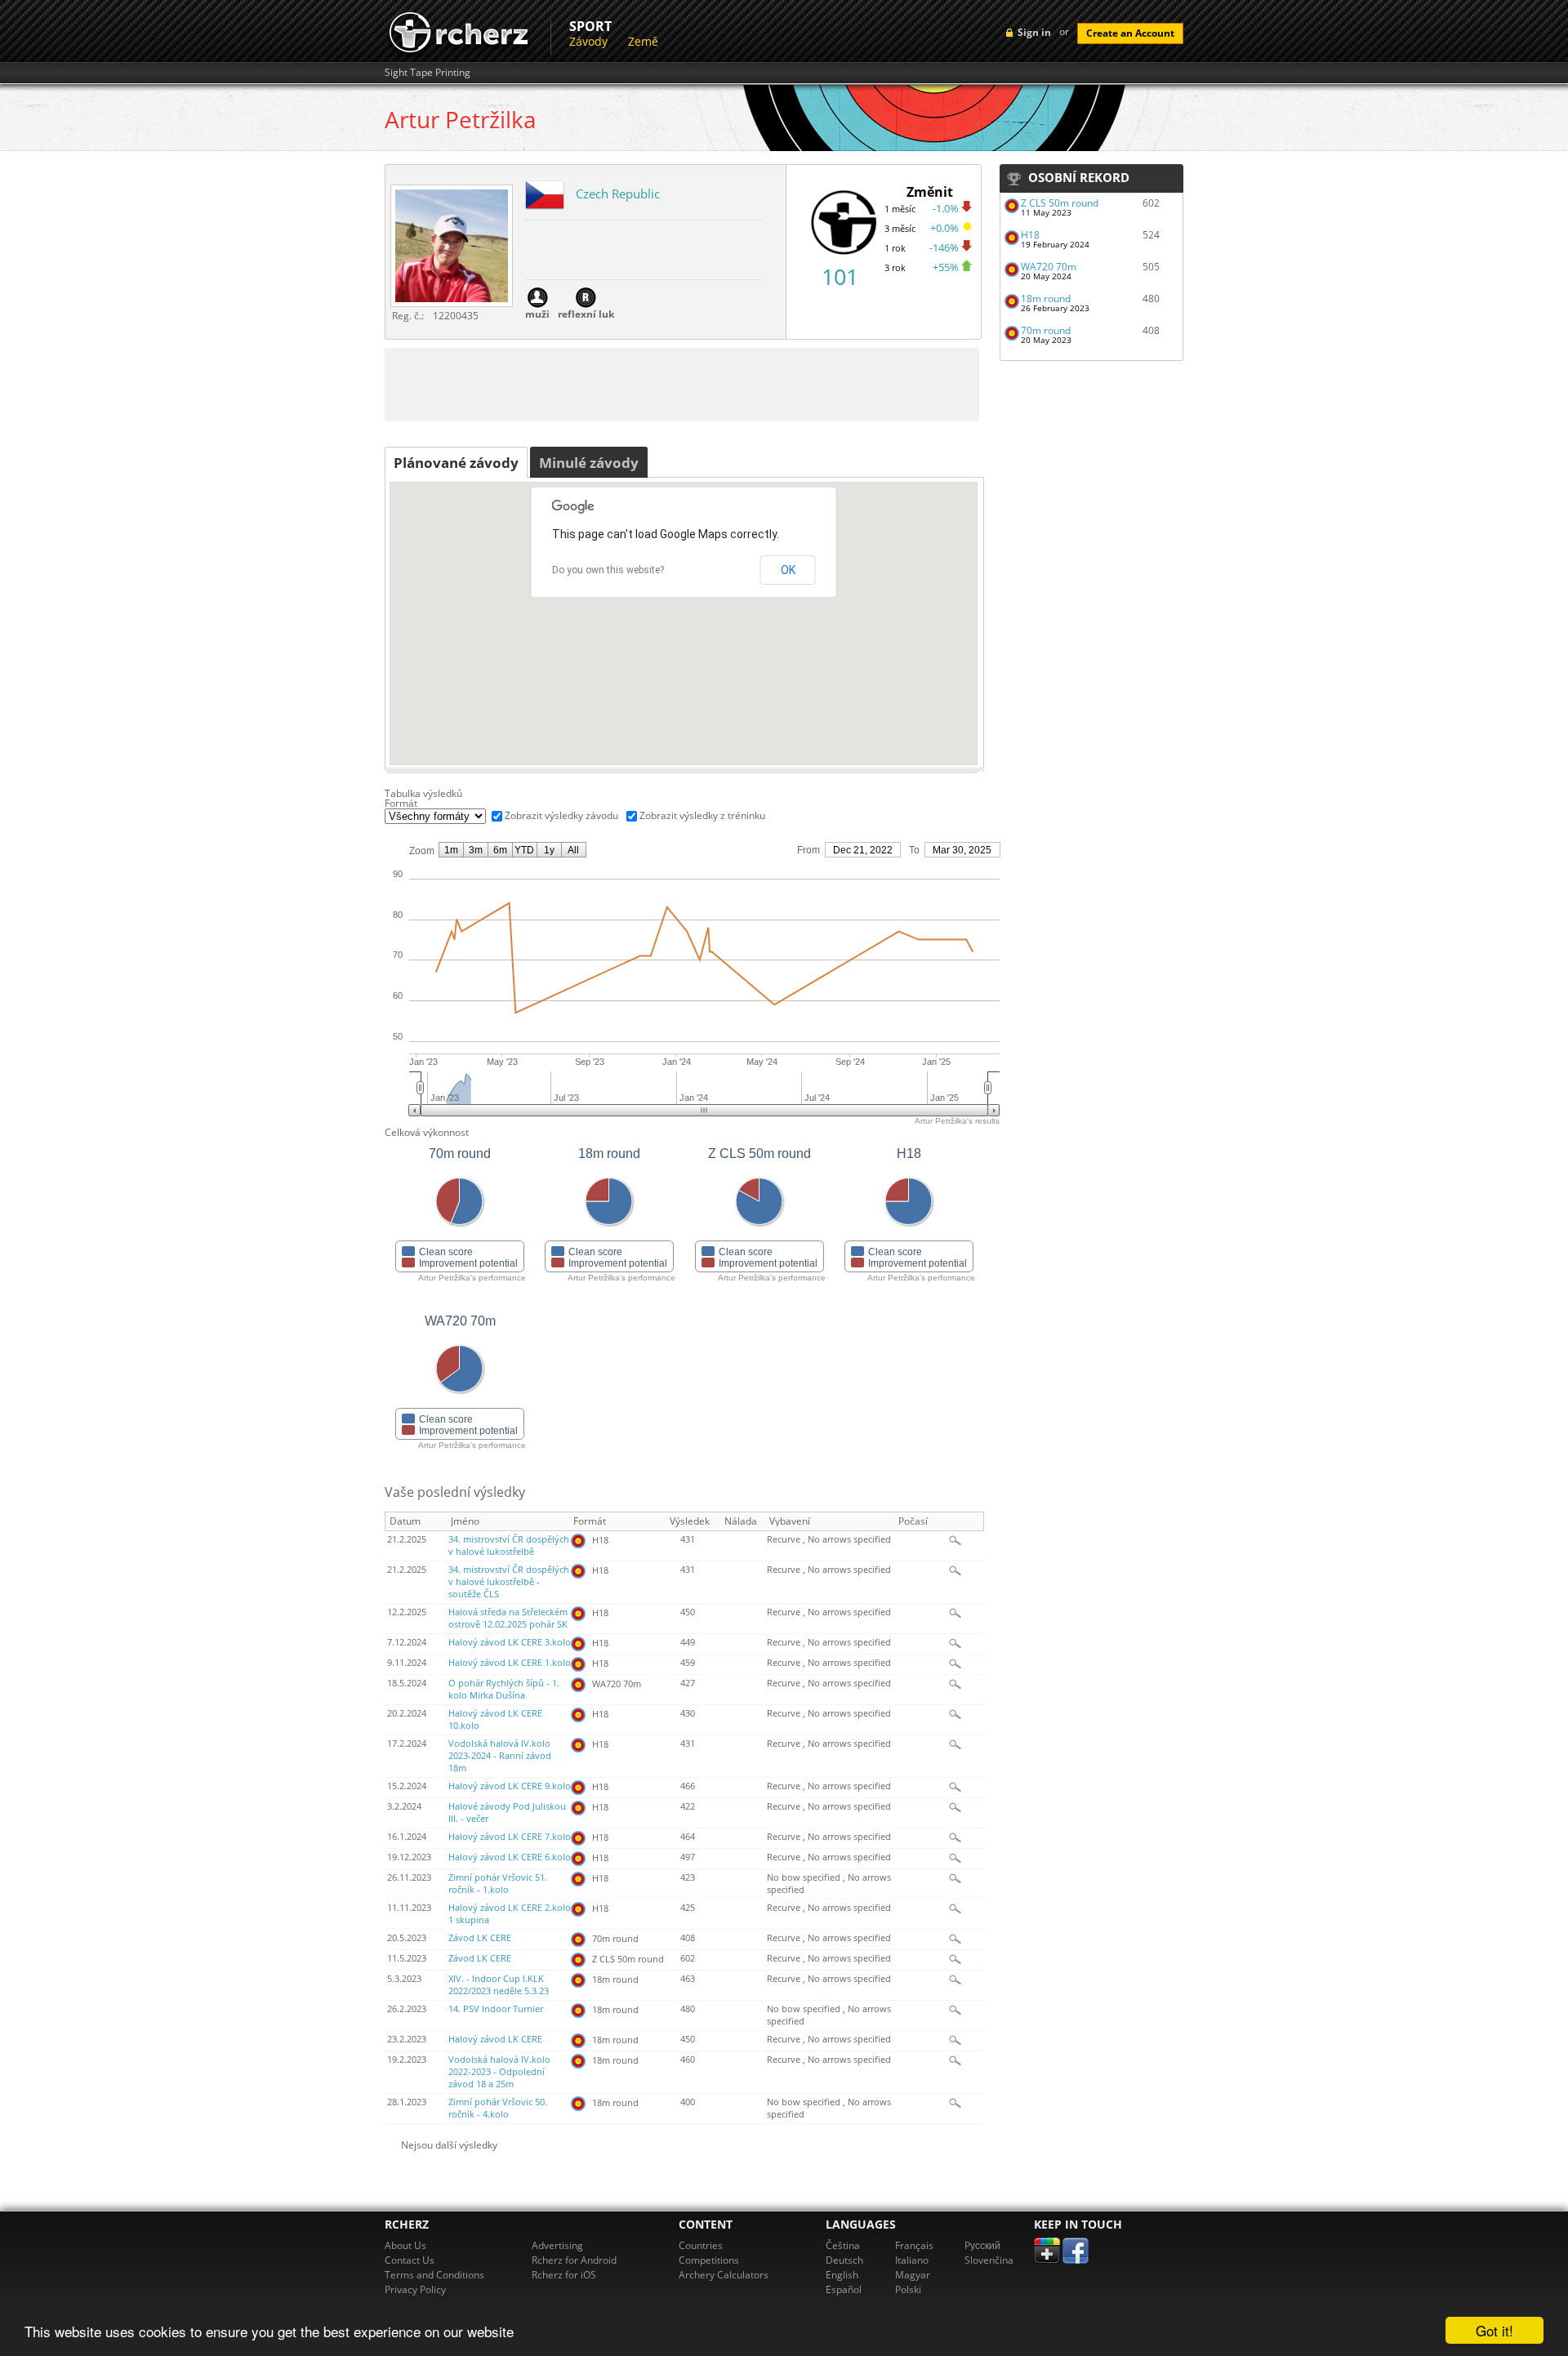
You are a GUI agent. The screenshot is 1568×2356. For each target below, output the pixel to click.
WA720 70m (1049, 267)
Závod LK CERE (480, 1938)
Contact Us (410, 2260)
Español (844, 2289)
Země (643, 41)
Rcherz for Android (574, 2260)
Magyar (913, 2275)
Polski (908, 2289)
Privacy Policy (415, 2289)
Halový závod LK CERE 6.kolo (510, 1857)
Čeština (843, 2245)
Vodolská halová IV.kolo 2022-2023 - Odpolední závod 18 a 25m (499, 2072)
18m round (1046, 298)
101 (840, 277)
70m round (1046, 330)
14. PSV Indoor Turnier (496, 2009)
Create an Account (1130, 33)
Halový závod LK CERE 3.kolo (510, 1642)
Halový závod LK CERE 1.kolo (510, 1663)
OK (788, 570)
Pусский (982, 2245)
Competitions (709, 2260)
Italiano (912, 2260)
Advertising (557, 2245)
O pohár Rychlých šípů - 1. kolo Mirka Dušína (504, 1689)
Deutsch (844, 2260)
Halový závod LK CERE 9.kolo (510, 1786)
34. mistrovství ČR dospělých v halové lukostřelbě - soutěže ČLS (509, 1582)
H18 (1030, 235)
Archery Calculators (724, 2275)
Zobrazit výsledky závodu (561, 815)
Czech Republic (618, 194)
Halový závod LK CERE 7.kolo (510, 1837)
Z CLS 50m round (1060, 203)
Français (914, 2245)
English (842, 2275)
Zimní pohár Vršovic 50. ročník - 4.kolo (498, 2108)
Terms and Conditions (434, 2275)
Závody (588, 41)
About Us (405, 2245)
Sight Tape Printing (428, 73)
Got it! (1494, 2330)
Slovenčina (989, 2260)
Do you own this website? (608, 570)
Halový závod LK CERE (495, 2039)
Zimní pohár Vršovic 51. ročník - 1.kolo (498, 1884)
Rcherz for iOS (564, 2275)
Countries (701, 2245)
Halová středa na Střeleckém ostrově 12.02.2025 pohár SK (508, 1618)
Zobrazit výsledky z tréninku (702, 815)
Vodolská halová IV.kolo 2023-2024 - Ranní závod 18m (500, 1756)
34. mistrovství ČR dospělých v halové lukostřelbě (509, 1545)
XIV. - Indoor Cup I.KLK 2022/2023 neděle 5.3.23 (499, 1985)
